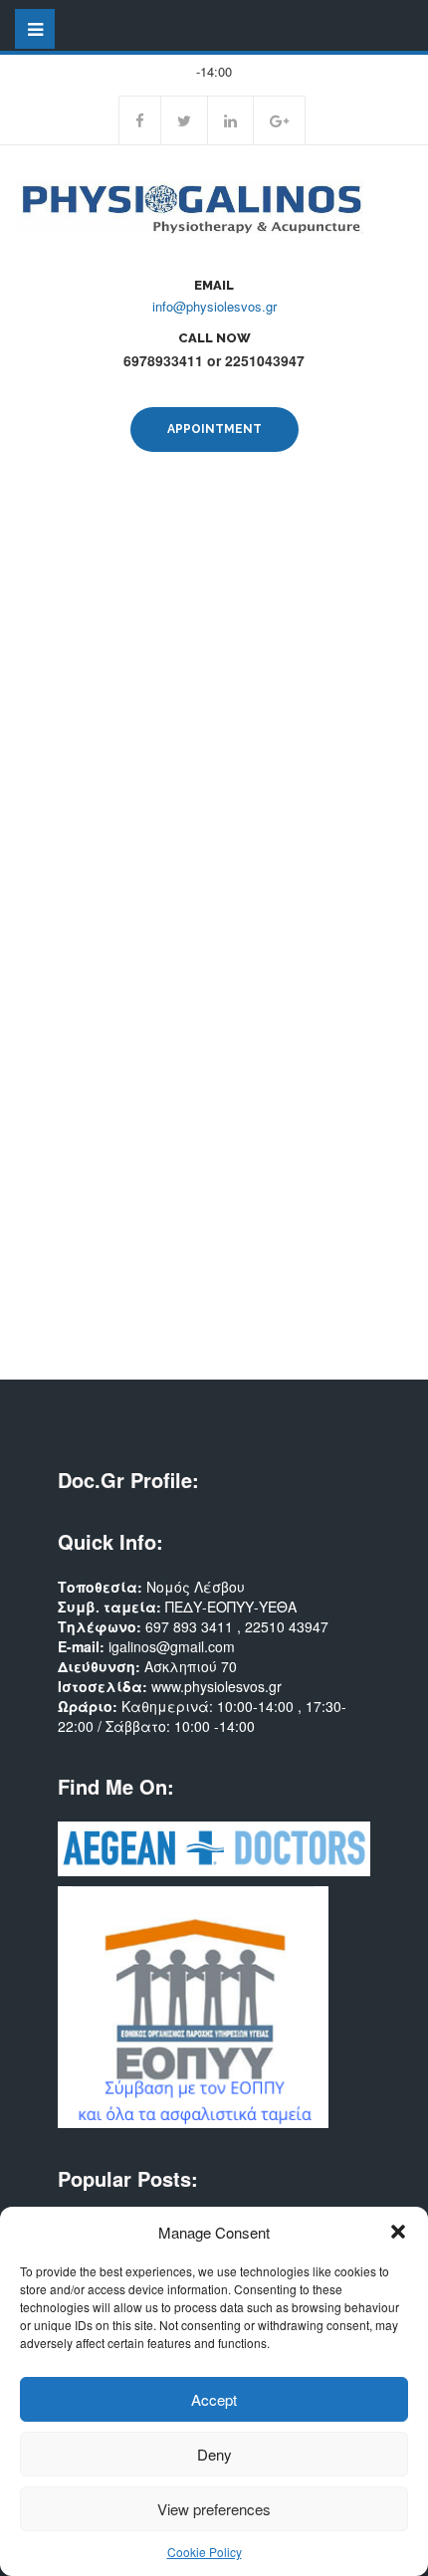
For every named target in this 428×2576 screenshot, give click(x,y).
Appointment (214, 429)
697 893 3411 (191, 1626)
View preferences (214, 2509)
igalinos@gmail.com (172, 1646)
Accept (214, 2399)
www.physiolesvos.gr (216, 1686)
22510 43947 (287, 1626)
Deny (214, 2454)
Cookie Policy (205, 2552)
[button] (398, 2232)
